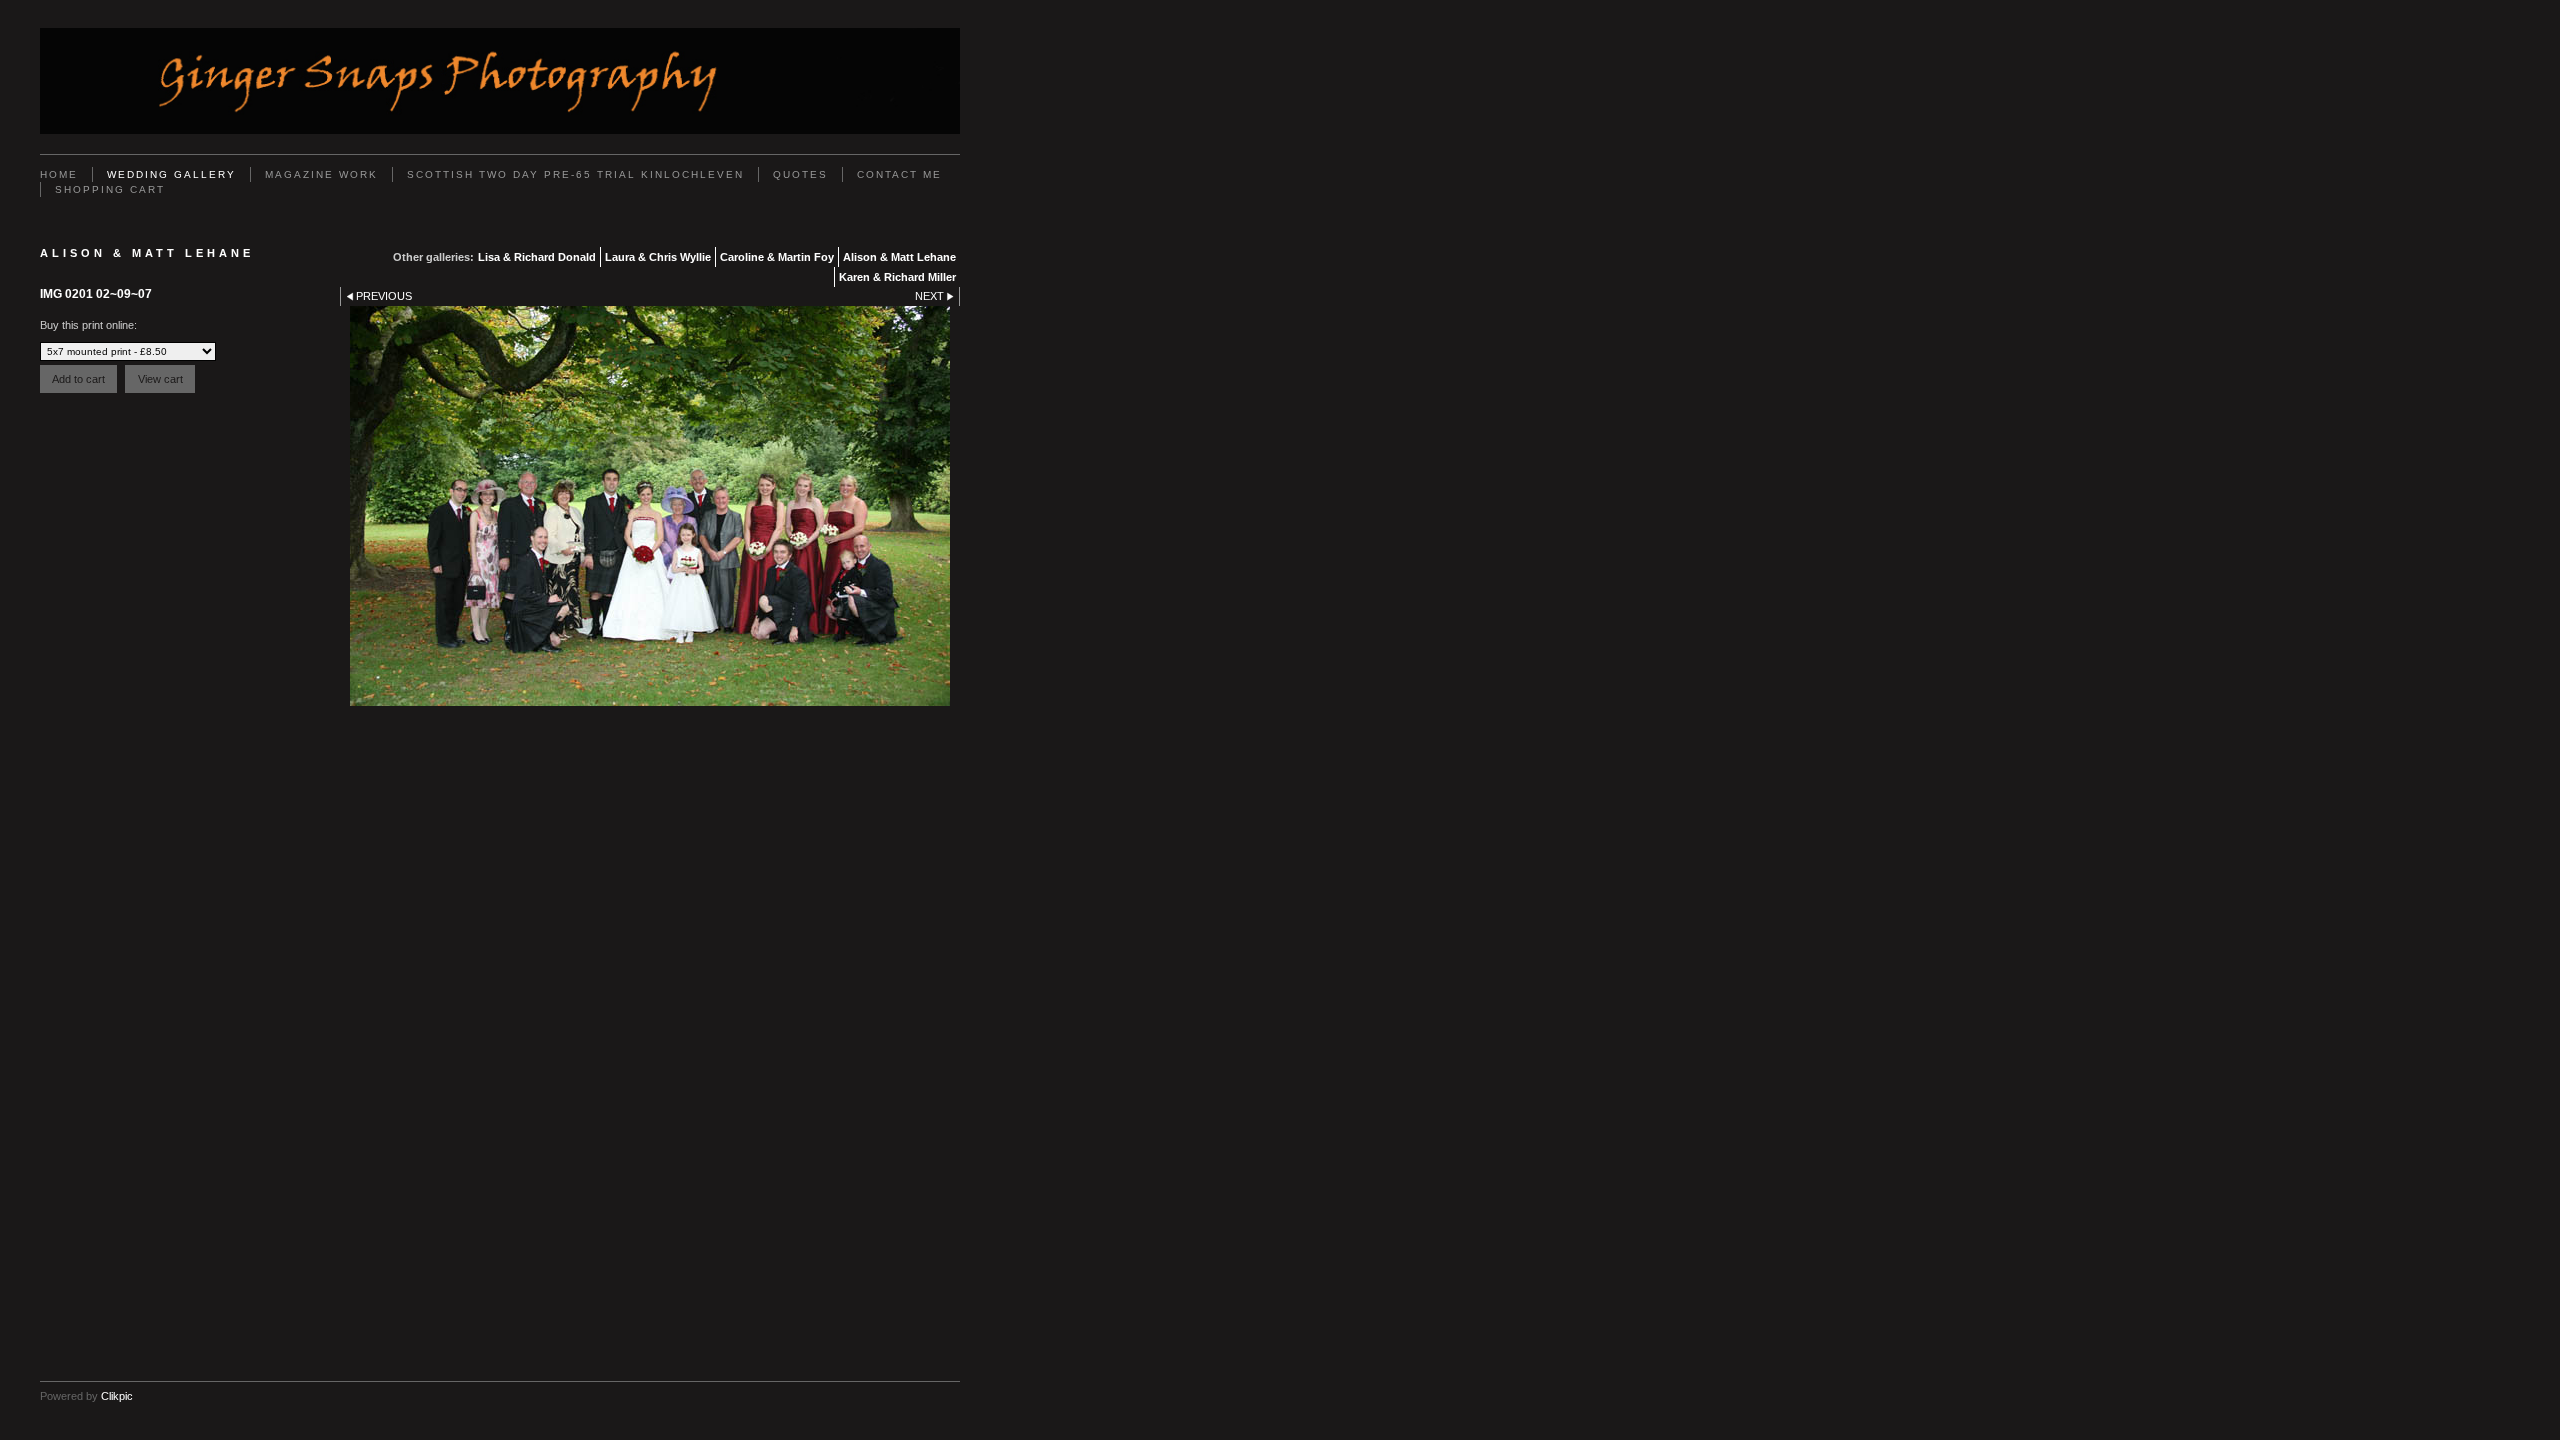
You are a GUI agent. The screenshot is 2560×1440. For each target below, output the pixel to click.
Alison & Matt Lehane (899, 257)
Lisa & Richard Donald (537, 257)
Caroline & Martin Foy (777, 257)
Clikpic (117, 1396)
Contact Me (899, 174)
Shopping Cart (110, 189)
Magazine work (321, 174)
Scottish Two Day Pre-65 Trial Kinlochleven (575, 174)
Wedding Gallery (171, 174)
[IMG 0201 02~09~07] (650, 506)
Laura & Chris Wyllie (658, 257)
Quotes (800, 174)
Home (59, 174)
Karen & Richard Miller (897, 277)
